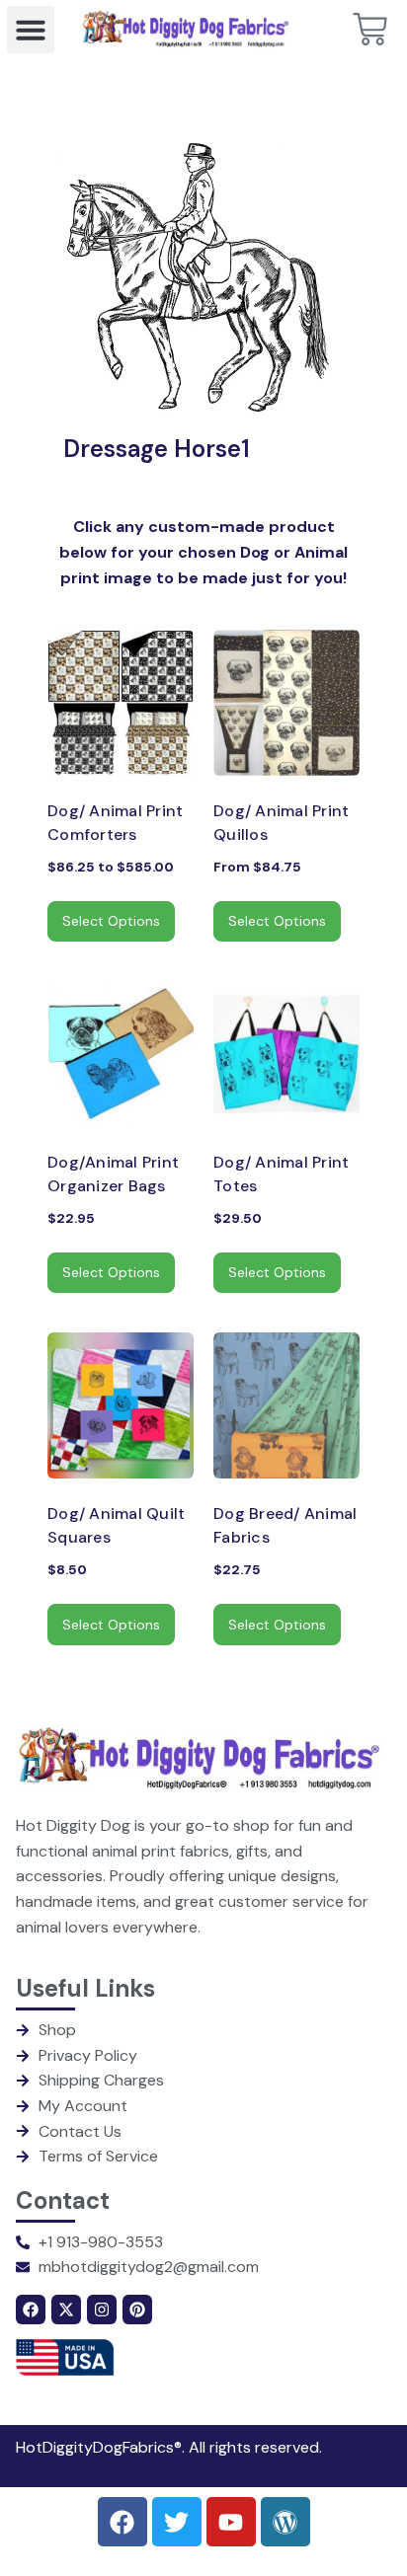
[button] (31, 30)
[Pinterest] (137, 2310)
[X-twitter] (66, 2310)
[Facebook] (31, 2310)
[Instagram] (102, 2310)
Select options (111, 921)
